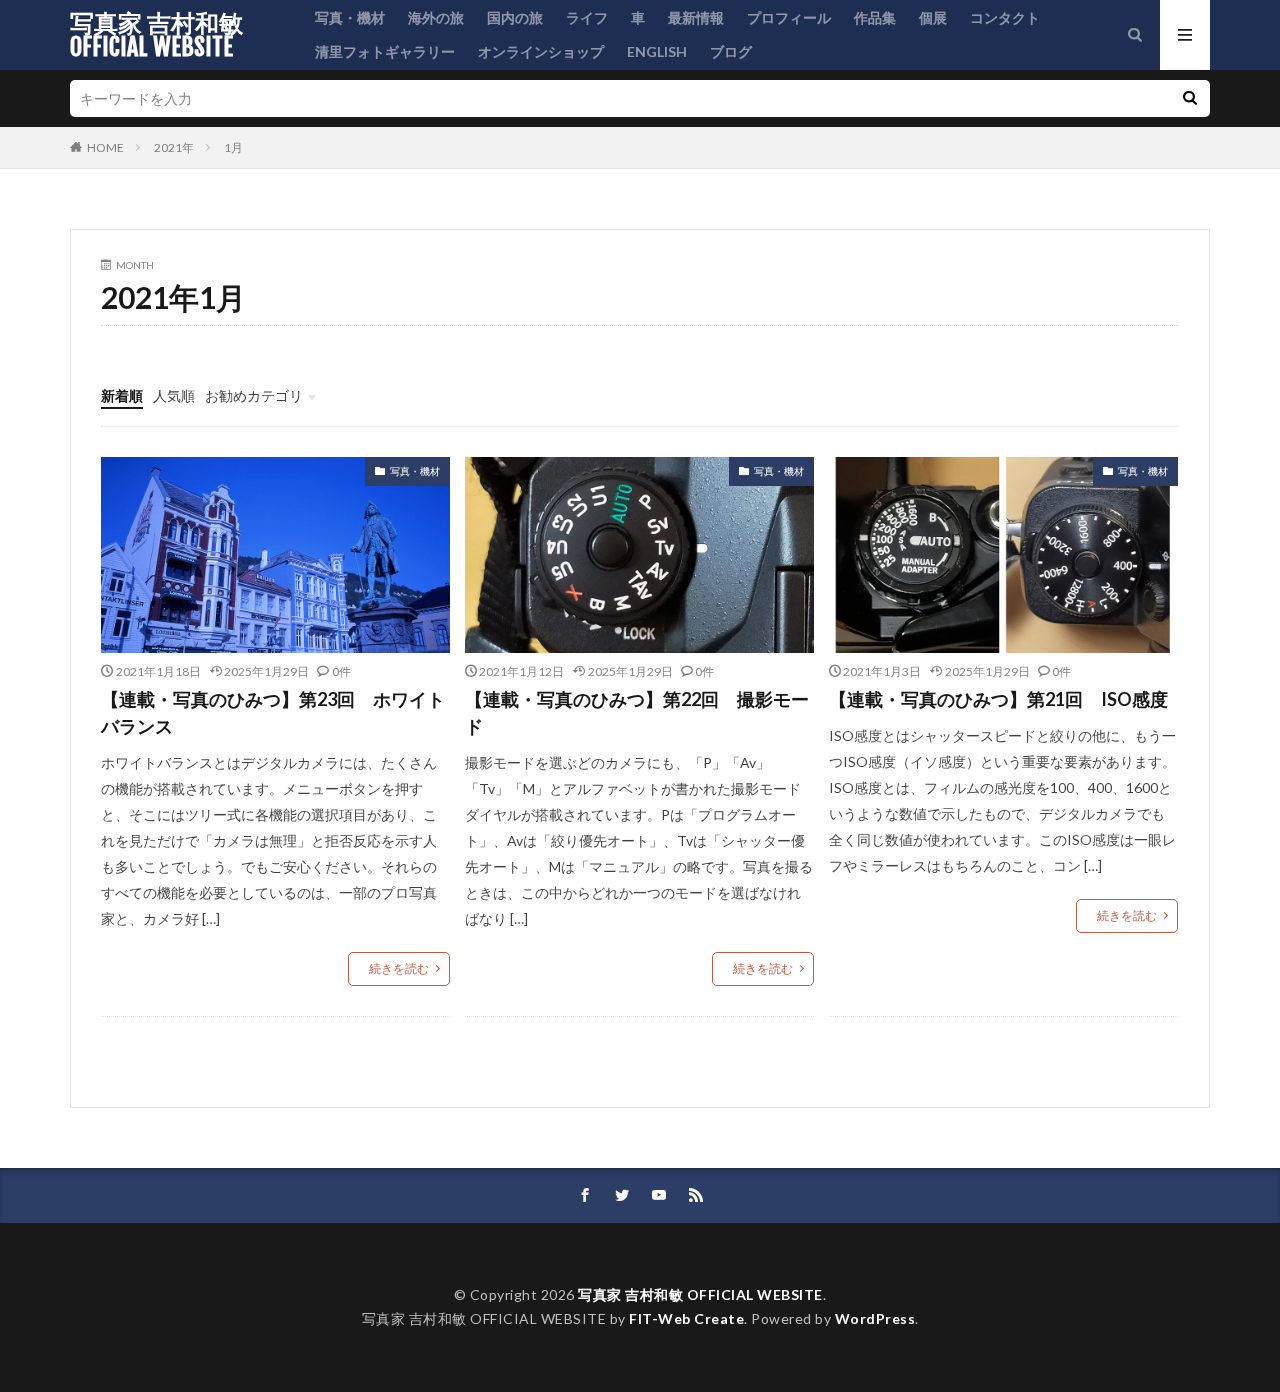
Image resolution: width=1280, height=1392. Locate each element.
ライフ (587, 17)
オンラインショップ (541, 51)
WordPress (875, 1318)
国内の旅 (515, 17)
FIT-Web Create (686, 1318)
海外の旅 (436, 17)
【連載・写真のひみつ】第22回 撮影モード (637, 712)
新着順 (122, 395)
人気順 (174, 395)
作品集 (875, 17)
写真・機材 (350, 17)
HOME (105, 147)
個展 (933, 17)
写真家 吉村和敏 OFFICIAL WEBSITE (156, 35)
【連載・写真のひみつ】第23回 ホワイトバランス (273, 712)
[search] (1190, 98)
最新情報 (696, 17)
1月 (233, 147)
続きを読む (399, 968)
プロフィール (789, 17)
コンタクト (1005, 17)
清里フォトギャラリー (385, 51)
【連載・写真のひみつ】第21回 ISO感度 (998, 699)
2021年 (174, 147)
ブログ (731, 51)
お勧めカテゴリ (254, 395)
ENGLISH (657, 51)
